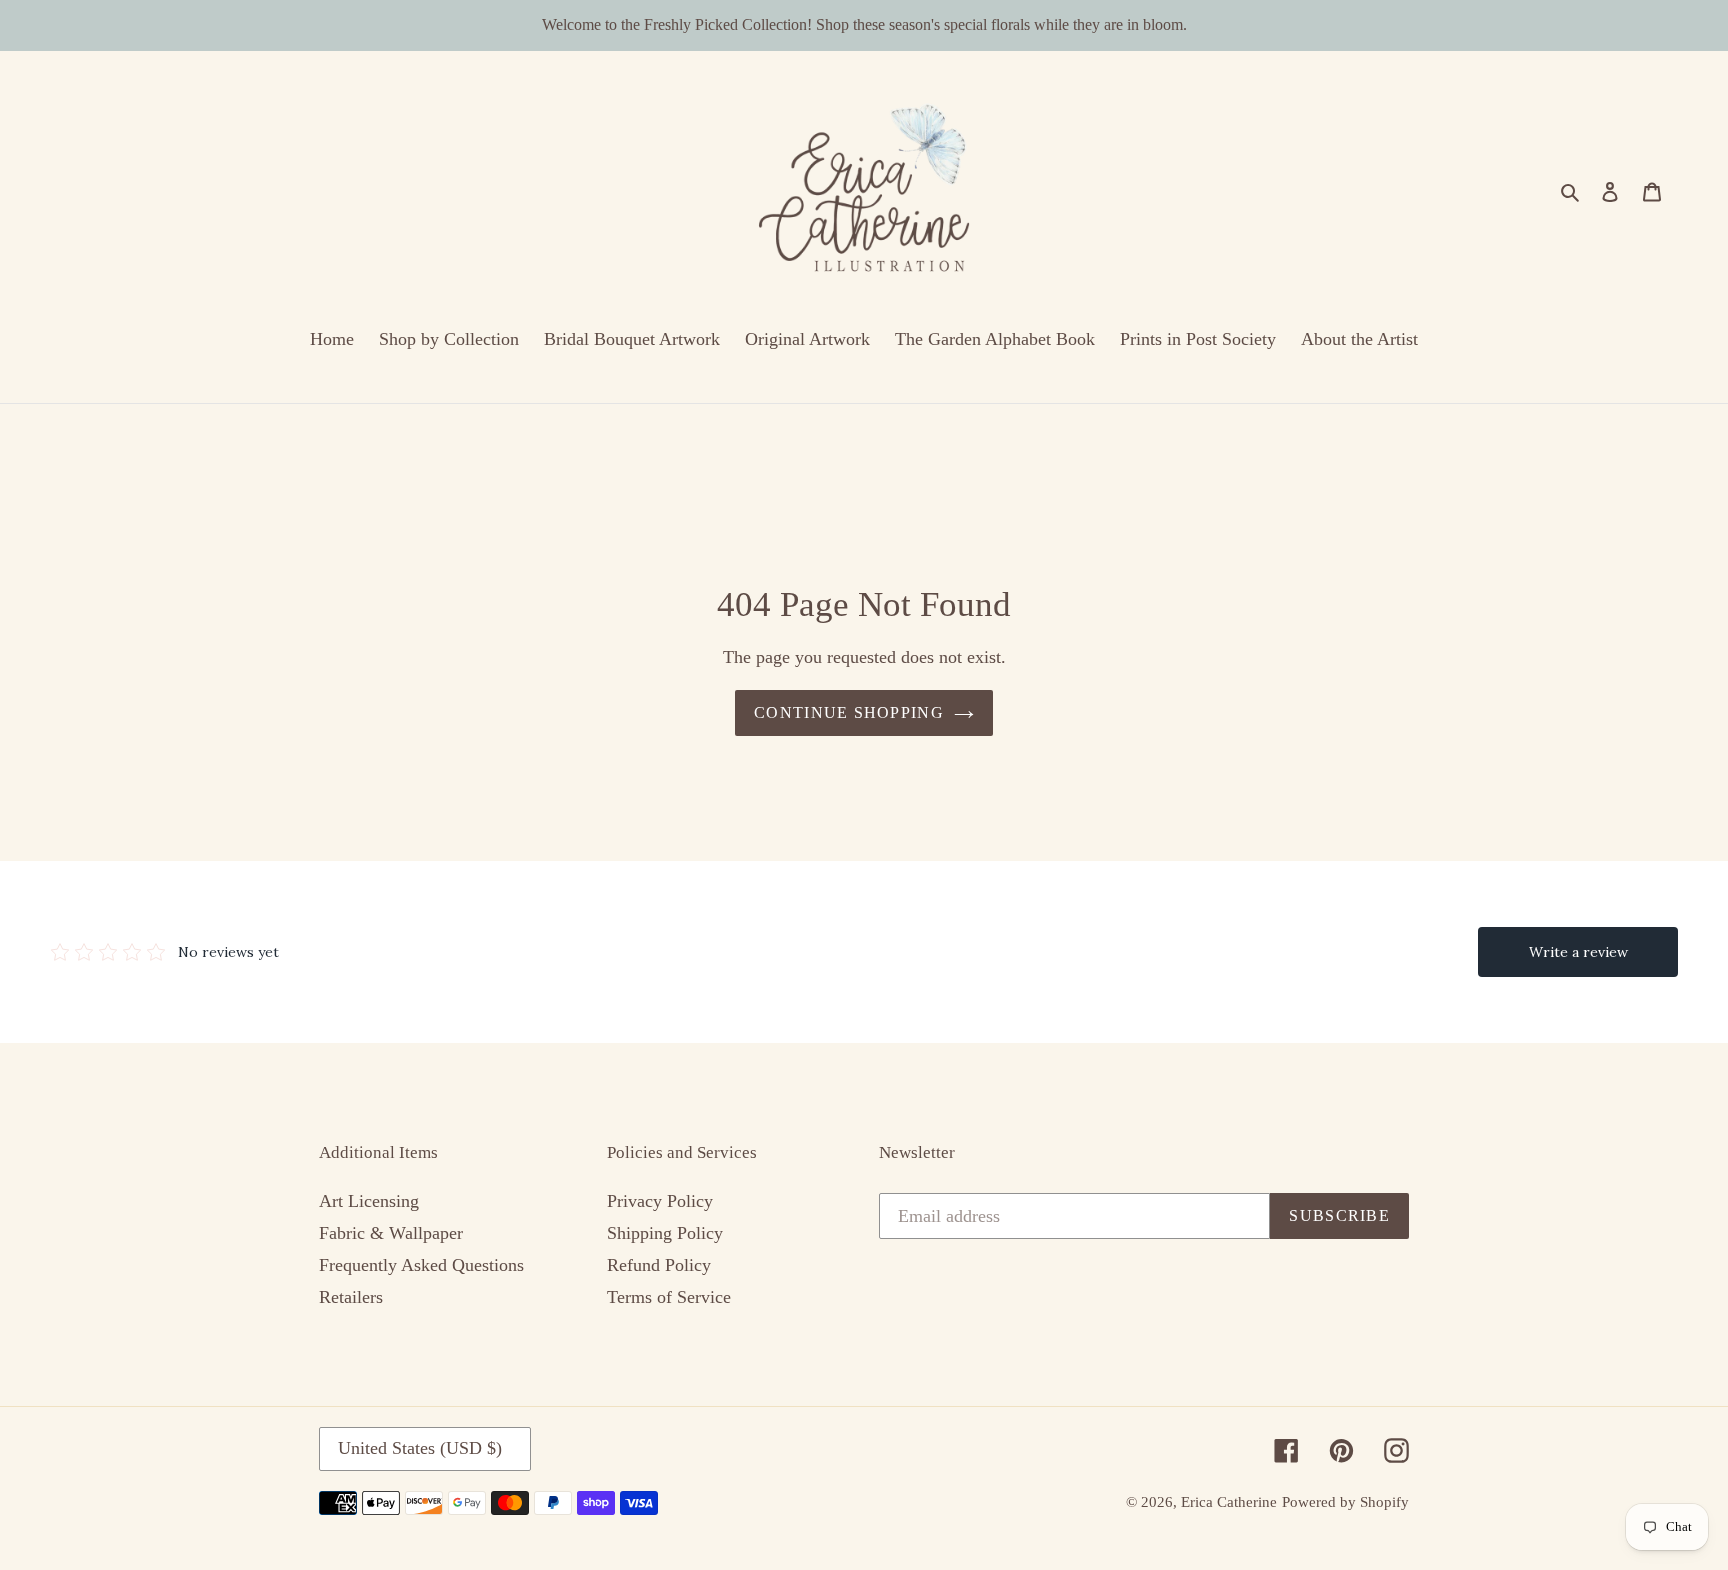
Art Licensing (369, 1201)
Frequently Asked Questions (421, 1265)
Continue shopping (849, 712)
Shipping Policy (665, 1233)
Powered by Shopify (1345, 1502)
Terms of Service (669, 1297)
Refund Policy (659, 1265)
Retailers (351, 1297)
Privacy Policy (660, 1201)
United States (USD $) (420, 1448)
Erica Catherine (1229, 1502)
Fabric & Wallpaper (391, 1233)
